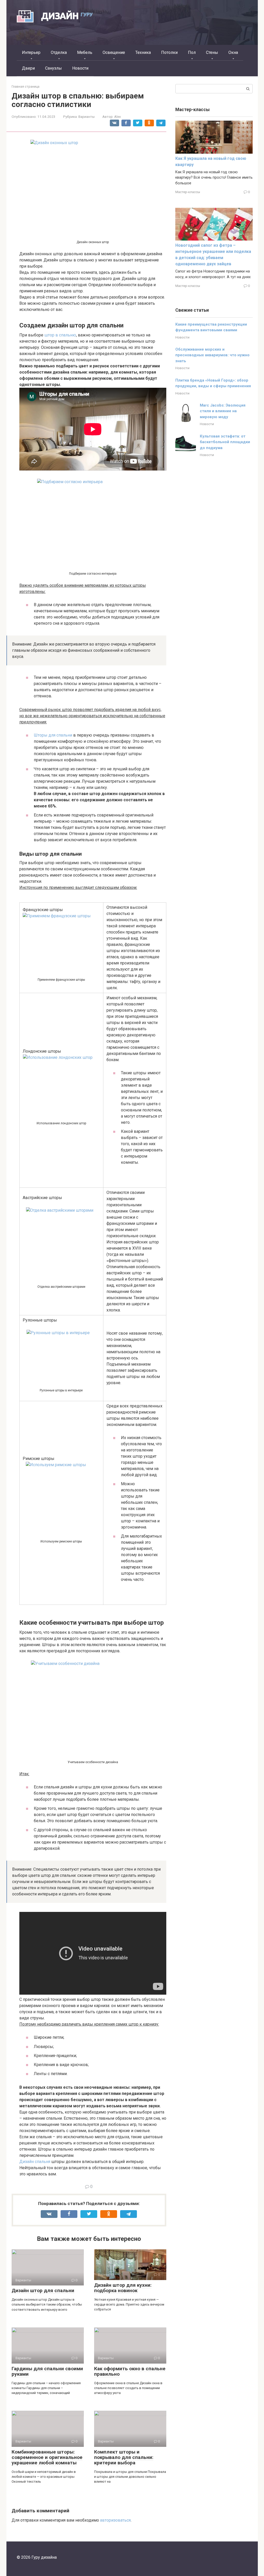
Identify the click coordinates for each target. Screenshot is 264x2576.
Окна (233, 52)
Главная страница (26, 86)
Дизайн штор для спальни (43, 2290)
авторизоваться (115, 2520)
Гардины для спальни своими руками (47, 2371)
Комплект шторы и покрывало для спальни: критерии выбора (124, 2457)
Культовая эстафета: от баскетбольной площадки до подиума (225, 442)
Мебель (85, 52)
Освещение (114, 52)
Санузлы (53, 68)
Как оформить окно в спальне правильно (130, 2371)
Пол (192, 52)
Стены (212, 52)
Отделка (59, 52)
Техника (143, 52)
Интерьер (31, 52)
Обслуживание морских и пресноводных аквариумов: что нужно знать (212, 355)
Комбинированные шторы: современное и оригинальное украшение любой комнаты (47, 2457)
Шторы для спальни (53, 735)
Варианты (86, 117)
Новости (80, 68)
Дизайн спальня (35, 2162)
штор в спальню (60, 335)
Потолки (169, 52)
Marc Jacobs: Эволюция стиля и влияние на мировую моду (223, 411)
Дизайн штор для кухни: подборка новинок (123, 2288)
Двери (28, 68)
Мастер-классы (188, 192)
